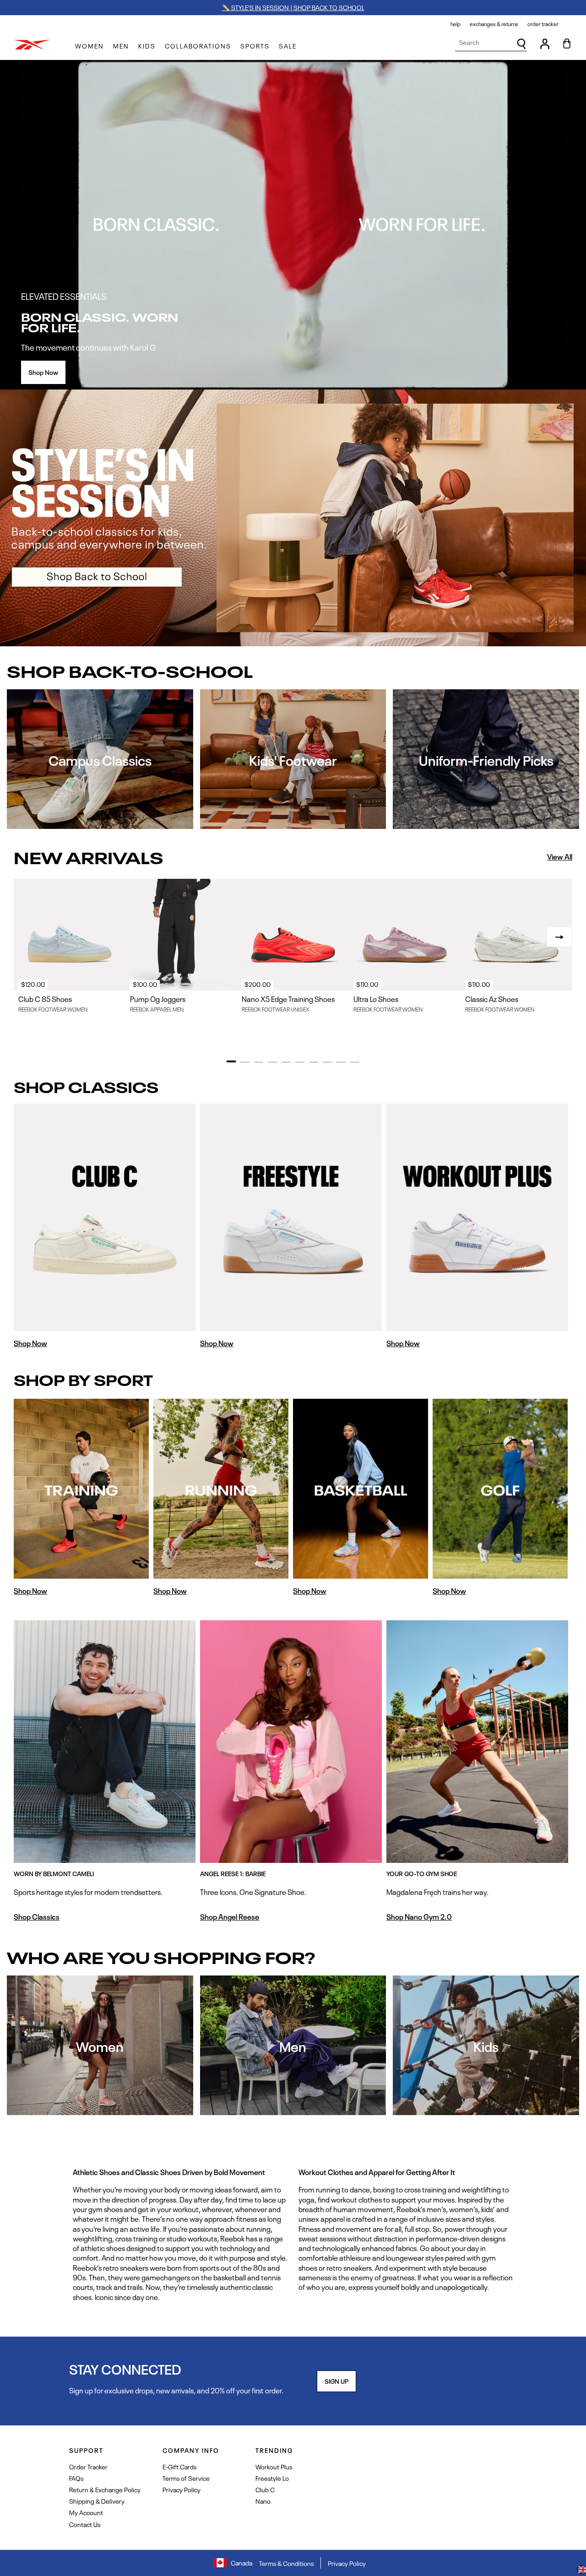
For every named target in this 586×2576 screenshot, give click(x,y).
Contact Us (85, 2524)
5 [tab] (286, 1062)
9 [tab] (341, 1062)
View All (560, 857)
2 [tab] (245, 1062)
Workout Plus (274, 2466)
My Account (86, 2512)
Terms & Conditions (286, 2563)
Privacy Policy (182, 2489)
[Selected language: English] (581, 2571)
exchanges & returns (494, 24)
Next (559, 937)
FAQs (76, 2478)
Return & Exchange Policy (105, 2489)
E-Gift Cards (179, 2466)
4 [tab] (272, 1062)
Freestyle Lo (272, 2478)
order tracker (543, 24)
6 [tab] (300, 1062)
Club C (265, 2489)
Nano (263, 2501)
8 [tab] (327, 1062)
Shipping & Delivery (97, 2501)
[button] (90, 46)
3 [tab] (259, 1062)
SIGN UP (336, 2381)
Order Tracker (88, 2466)
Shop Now (43, 372)
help (456, 24)
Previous (27, 937)
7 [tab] (314, 1062)
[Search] (521, 44)
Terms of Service (186, 2478)
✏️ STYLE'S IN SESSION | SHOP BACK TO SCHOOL (293, 7)
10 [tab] (355, 1062)
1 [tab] (231, 1061)
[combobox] (491, 43)
